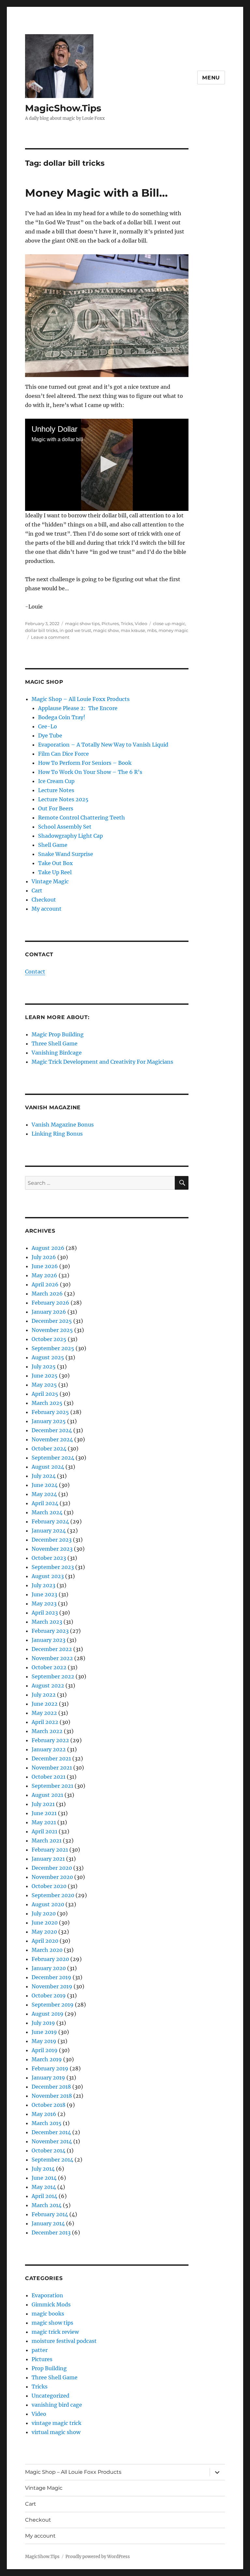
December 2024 (52, 1430)
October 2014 (49, 2150)
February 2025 (50, 1412)
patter (40, 2350)
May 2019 (44, 2041)
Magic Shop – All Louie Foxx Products (81, 699)
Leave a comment (50, 637)
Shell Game (53, 845)
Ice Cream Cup (56, 781)
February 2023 (50, 1631)
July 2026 (44, 1257)
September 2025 (53, 1348)
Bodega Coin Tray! (62, 717)
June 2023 (44, 1594)
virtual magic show (56, 2432)
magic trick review (55, 2332)
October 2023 (49, 1558)
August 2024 (48, 1467)
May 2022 (44, 1713)
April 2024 (45, 1503)
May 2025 (44, 1385)
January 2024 (49, 1531)
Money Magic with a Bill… (96, 193)
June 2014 (44, 2178)
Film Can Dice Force (63, 754)
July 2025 (44, 1366)
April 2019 (45, 2050)
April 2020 (45, 1941)
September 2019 (53, 2005)
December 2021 (51, 1758)
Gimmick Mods (51, 2304)
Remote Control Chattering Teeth (82, 818)
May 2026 (44, 1275)
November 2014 (52, 2141)
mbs (152, 630)
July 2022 (44, 1695)
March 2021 (47, 1841)
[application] (107, 465)
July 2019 (43, 2023)
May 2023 (44, 1603)
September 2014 (52, 2160)
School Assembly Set (65, 827)
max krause (133, 630)
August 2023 (48, 1576)
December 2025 (52, 1321)
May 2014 (44, 2187)
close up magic (169, 623)
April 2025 (45, 1394)
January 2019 (48, 2078)
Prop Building (49, 2368)
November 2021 (52, 1768)
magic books (48, 2314)
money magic (173, 630)
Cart (37, 890)
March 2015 (47, 2123)
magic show (106, 630)
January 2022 (49, 1749)
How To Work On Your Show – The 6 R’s (90, 772)
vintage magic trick (56, 2423)
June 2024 (45, 1485)
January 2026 (49, 1312)
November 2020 (52, 1877)
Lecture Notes (56, 790)
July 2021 (43, 1804)
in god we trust (75, 630)
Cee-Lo (48, 726)
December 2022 (52, 1649)
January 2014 (48, 2223)
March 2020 (47, 1950)
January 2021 (48, 1859)
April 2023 (45, 1613)
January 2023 (49, 1640)
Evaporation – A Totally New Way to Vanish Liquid (103, 745)
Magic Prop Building (58, 1034)
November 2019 (52, 1986)
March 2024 (47, 1512)
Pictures (110, 623)
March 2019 (47, 2059)
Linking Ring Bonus (57, 1134)
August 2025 (48, 1357)
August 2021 (47, 1795)
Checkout (44, 900)
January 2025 (49, 1421)
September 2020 (53, 1895)
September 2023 (53, 1567)
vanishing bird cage (57, 2405)
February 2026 (50, 1303)
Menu (211, 78)
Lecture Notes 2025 (63, 799)
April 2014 (44, 2196)
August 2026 (48, 1248)
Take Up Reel (55, 872)
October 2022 (49, 1667)
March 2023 (47, 1622)
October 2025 (49, 1339)
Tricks (127, 623)
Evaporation (47, 2295)
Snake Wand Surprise (66, 854)
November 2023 (52, 1549)
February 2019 (50, 2068)
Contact (35, 972)
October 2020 (49, 1886)
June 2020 (45, 1923)
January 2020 (49, 1968)
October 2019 (49, 1995)
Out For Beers (56, 808)
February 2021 (50, 1850)
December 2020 (52, 1868)
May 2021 (44, 1822)
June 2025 (45, 1376)
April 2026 (45, 1284)
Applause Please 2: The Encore (78, 708)
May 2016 (44, 2114)
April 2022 (45, 1722)
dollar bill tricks (41, 630)
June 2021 (44, 1813)
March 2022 (47, 1731)
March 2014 (47, 2205)
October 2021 (49, 1777)
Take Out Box (56, 863)
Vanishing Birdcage (57, 1053)
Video (141, 623)
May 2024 (44, 1494)
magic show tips (82, 623)
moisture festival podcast (64, 2341)
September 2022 (53, 1676)
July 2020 (44, 1913)
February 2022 (50, 1740)
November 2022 (52, 1658)
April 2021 (44, 1831)
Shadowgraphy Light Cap (70, 836)
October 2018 (49, 2105)
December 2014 (51, 2132)
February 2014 (50, 2214)
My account (47, 909)
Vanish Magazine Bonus (63, 1125)
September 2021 (52, 1786)
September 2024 (53, 1458)
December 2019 (51, 1977)
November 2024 (52, 1439)
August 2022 (48, 1686)
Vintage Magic (50, 881)
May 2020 (44, 1932)
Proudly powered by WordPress (98, 2557)
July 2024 (44, 1476)
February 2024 (50, 1521)
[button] (107, 464)
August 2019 (48, 2014)
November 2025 (52, 1330)
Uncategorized (50, 2396)
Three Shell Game (55, 1043)
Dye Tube (50, 735)
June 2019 (44, 2032)
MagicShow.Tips (63, 108)
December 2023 (52, 1540)
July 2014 (43, 2169)
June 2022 (45, 1704)
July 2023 (43, 1585)
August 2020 (48, 1904)
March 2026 (47, 1294)
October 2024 (49, 1449)
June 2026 (45, 1266)
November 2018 (52, 2096)
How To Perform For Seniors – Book (85, 763)
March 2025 (47, 1403)
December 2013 (51, 2233)
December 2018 (51, 2087)
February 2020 (50, 1959)
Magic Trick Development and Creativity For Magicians (102, 1062)
